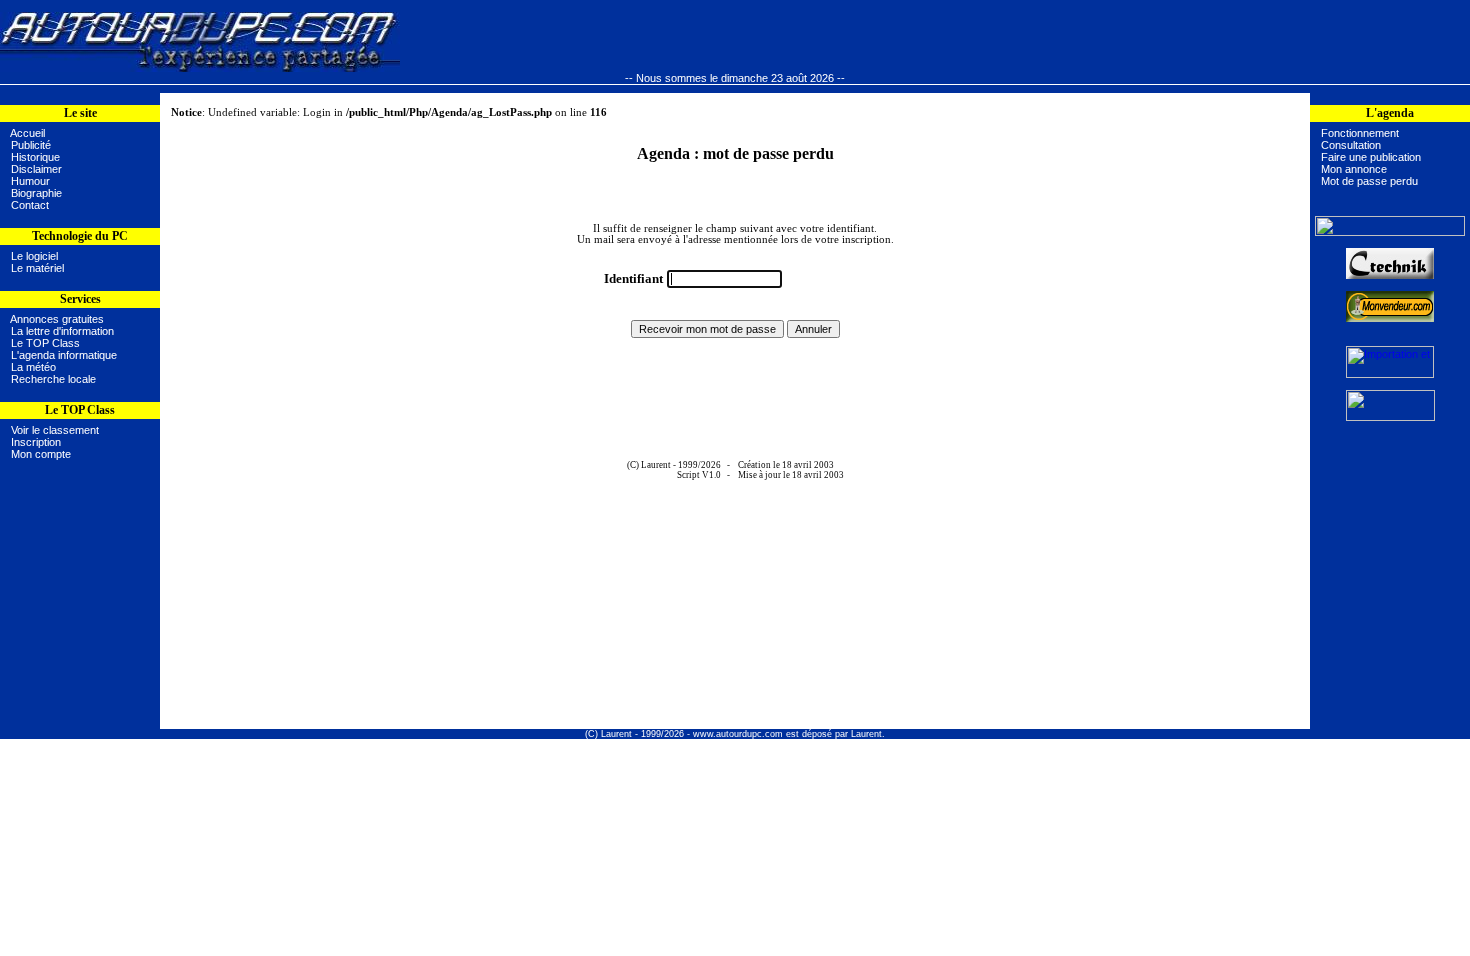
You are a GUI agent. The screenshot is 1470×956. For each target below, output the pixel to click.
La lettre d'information (62, 331)
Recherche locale (53, 379)
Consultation (1351, 145)
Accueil (27, 133)
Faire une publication (1371, 157)
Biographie (36, 193)
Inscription (36, 442)
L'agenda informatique (64, 355)
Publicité (31, 145)
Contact (30, 205)
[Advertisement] (80, 609)
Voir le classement (55, 430)
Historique (35, 157)
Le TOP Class (45, 343)
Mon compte (41, 454)
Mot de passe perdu (1369, 181)
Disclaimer (36, 169)
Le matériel (34, 268)
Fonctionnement (1360, 133)
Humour (30, 181)
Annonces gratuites (57, 319)
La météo (33, 367)
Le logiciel (31, 256)
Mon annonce (1354, 169)
